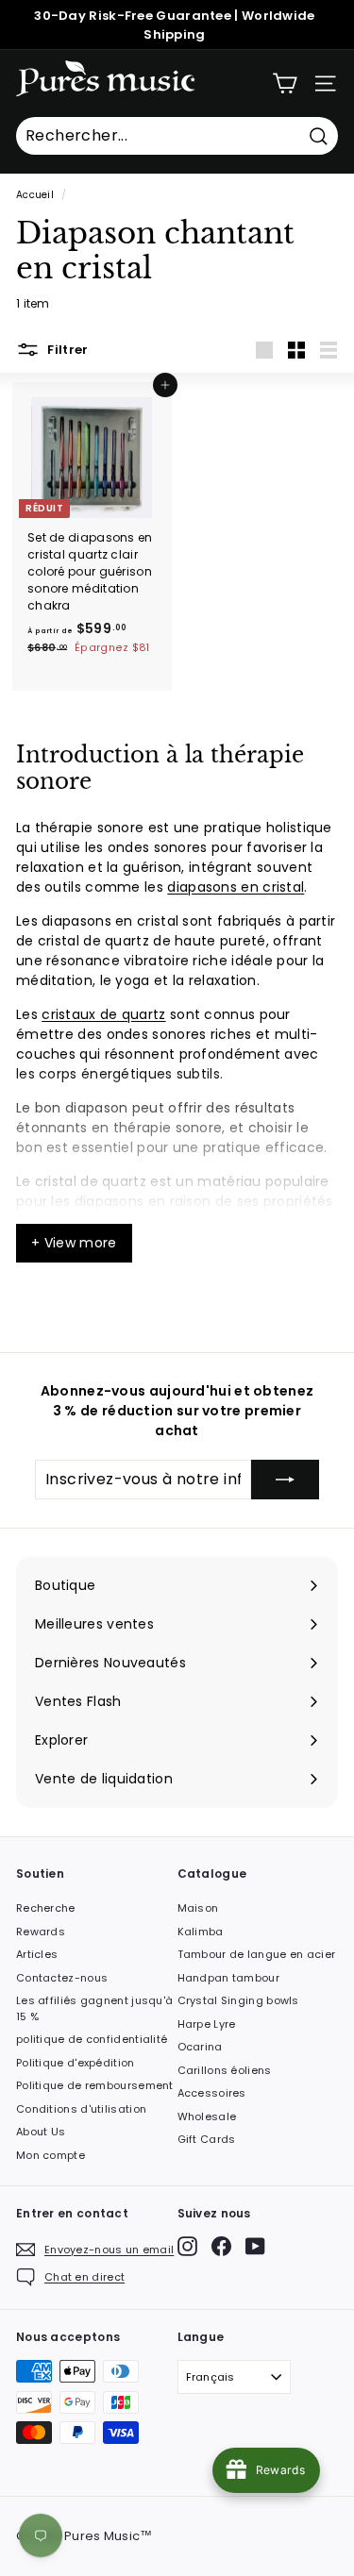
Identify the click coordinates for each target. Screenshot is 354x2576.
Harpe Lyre (207, 2024)
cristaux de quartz (103, 1014)
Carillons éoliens (225, 2070)
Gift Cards (207, 2139)
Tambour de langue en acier (257, 1954)
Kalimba (201, 1932)
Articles (37, 1954)
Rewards (41, 1932)
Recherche (46, 1908)
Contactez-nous (62, 1978)
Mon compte (51, 2155)
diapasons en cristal (236, 887)
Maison (198, 1908)
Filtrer (67, 349)
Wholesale (207, 2116)
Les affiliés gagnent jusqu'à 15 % (94, 2008)
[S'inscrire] (285, 1480)
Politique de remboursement (95, 2085)
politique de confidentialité (92, 2039)
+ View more (74, 1243)
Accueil (35, 195)
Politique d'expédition (76, 2063)
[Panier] (285, 84)
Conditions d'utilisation (81, 2109)
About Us (41, 2132)
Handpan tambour (229, 1978)
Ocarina (200, 2047)
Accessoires (212, 2093)
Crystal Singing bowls (238, 2000)
